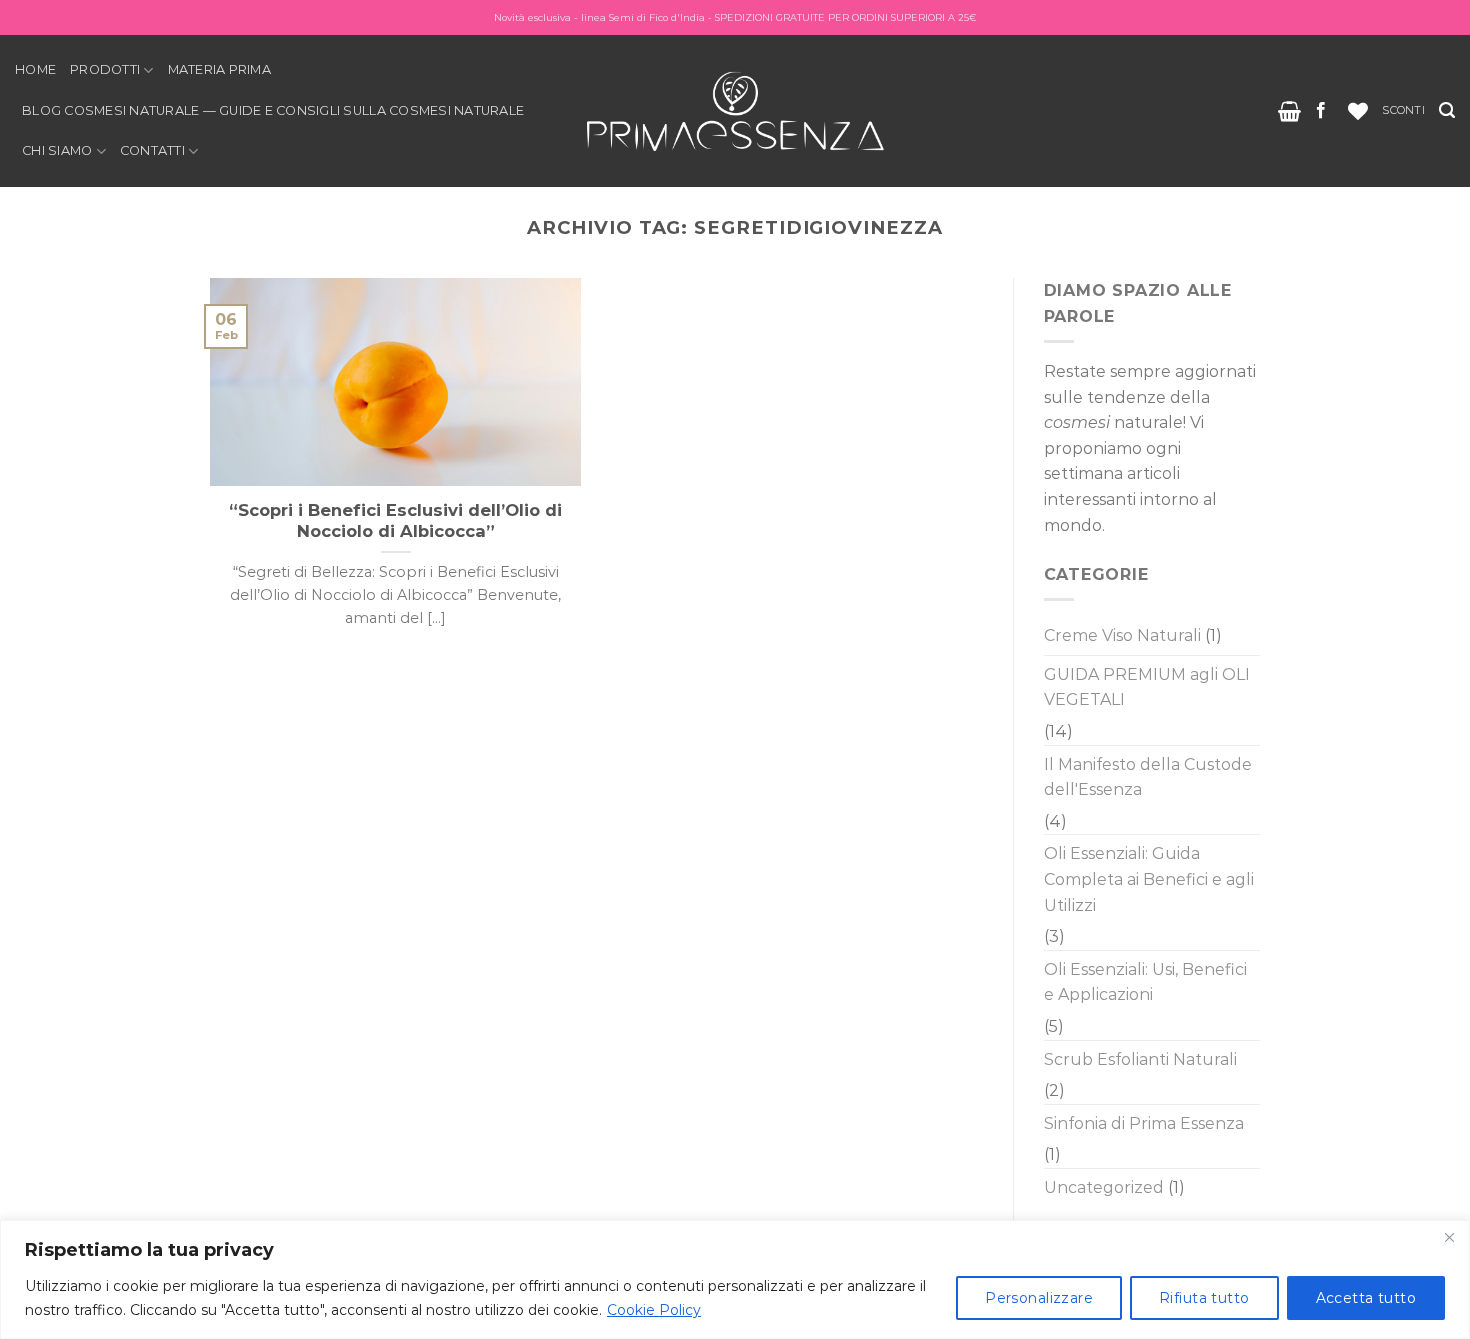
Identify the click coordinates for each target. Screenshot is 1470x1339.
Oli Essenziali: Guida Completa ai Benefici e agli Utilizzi (1149, 879)
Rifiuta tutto (1204, 1298)
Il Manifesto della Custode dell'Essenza (1148, 777)
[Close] (1449, 1237)
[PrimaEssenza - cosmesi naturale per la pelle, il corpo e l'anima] (735, 110)
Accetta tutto (1366, 1298)
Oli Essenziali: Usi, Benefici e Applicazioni (1145, 982)
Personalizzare (1039, 1298)
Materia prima (219, 69)
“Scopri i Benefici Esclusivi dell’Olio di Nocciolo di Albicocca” (395, 521)
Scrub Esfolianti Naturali (1140, 1059)
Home (35, 69)
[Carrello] (1289, 111)
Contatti (152, 150)
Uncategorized (1104, 1187)
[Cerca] (1447, 110)
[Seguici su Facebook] (1321, 111)
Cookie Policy (654, 1310)
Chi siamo (57, 150)
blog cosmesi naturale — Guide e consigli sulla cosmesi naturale (273, 110)
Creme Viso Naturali (1122, 635)
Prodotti (105, 69)
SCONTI (1403, 110)
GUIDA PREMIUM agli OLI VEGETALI (1147, 687)
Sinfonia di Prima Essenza (1144, 1123)
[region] (735, 1279)
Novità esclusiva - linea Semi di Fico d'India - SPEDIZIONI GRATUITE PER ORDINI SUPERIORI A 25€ (735, 17)
